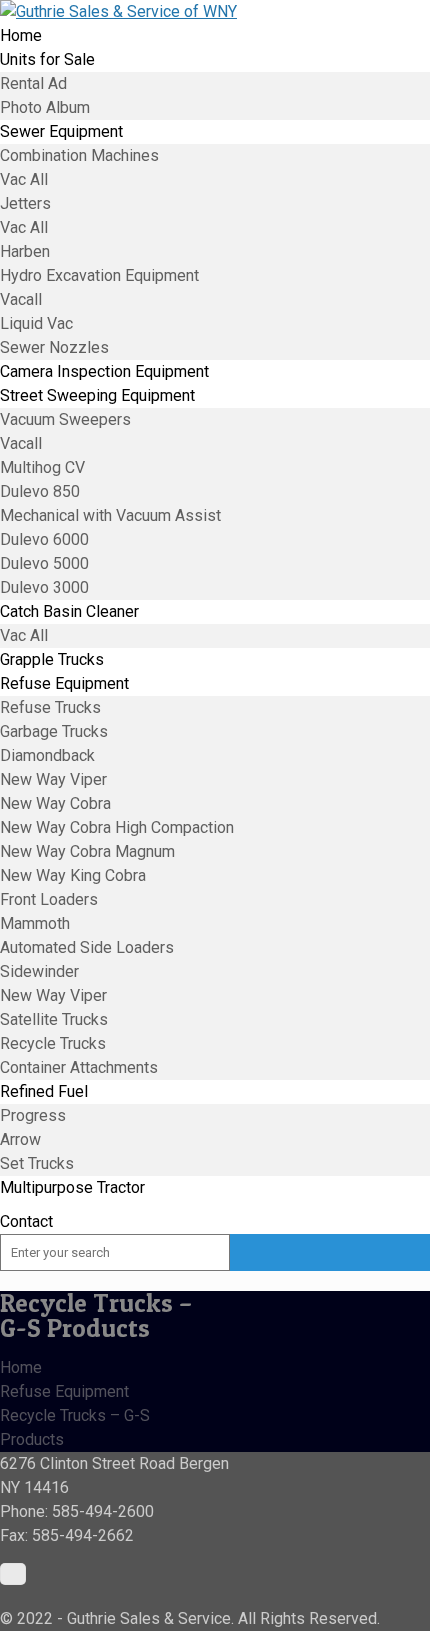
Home (21, 1367)
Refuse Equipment (64, 1391)
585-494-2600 (103, 1511)
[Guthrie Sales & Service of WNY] (118, 11)
